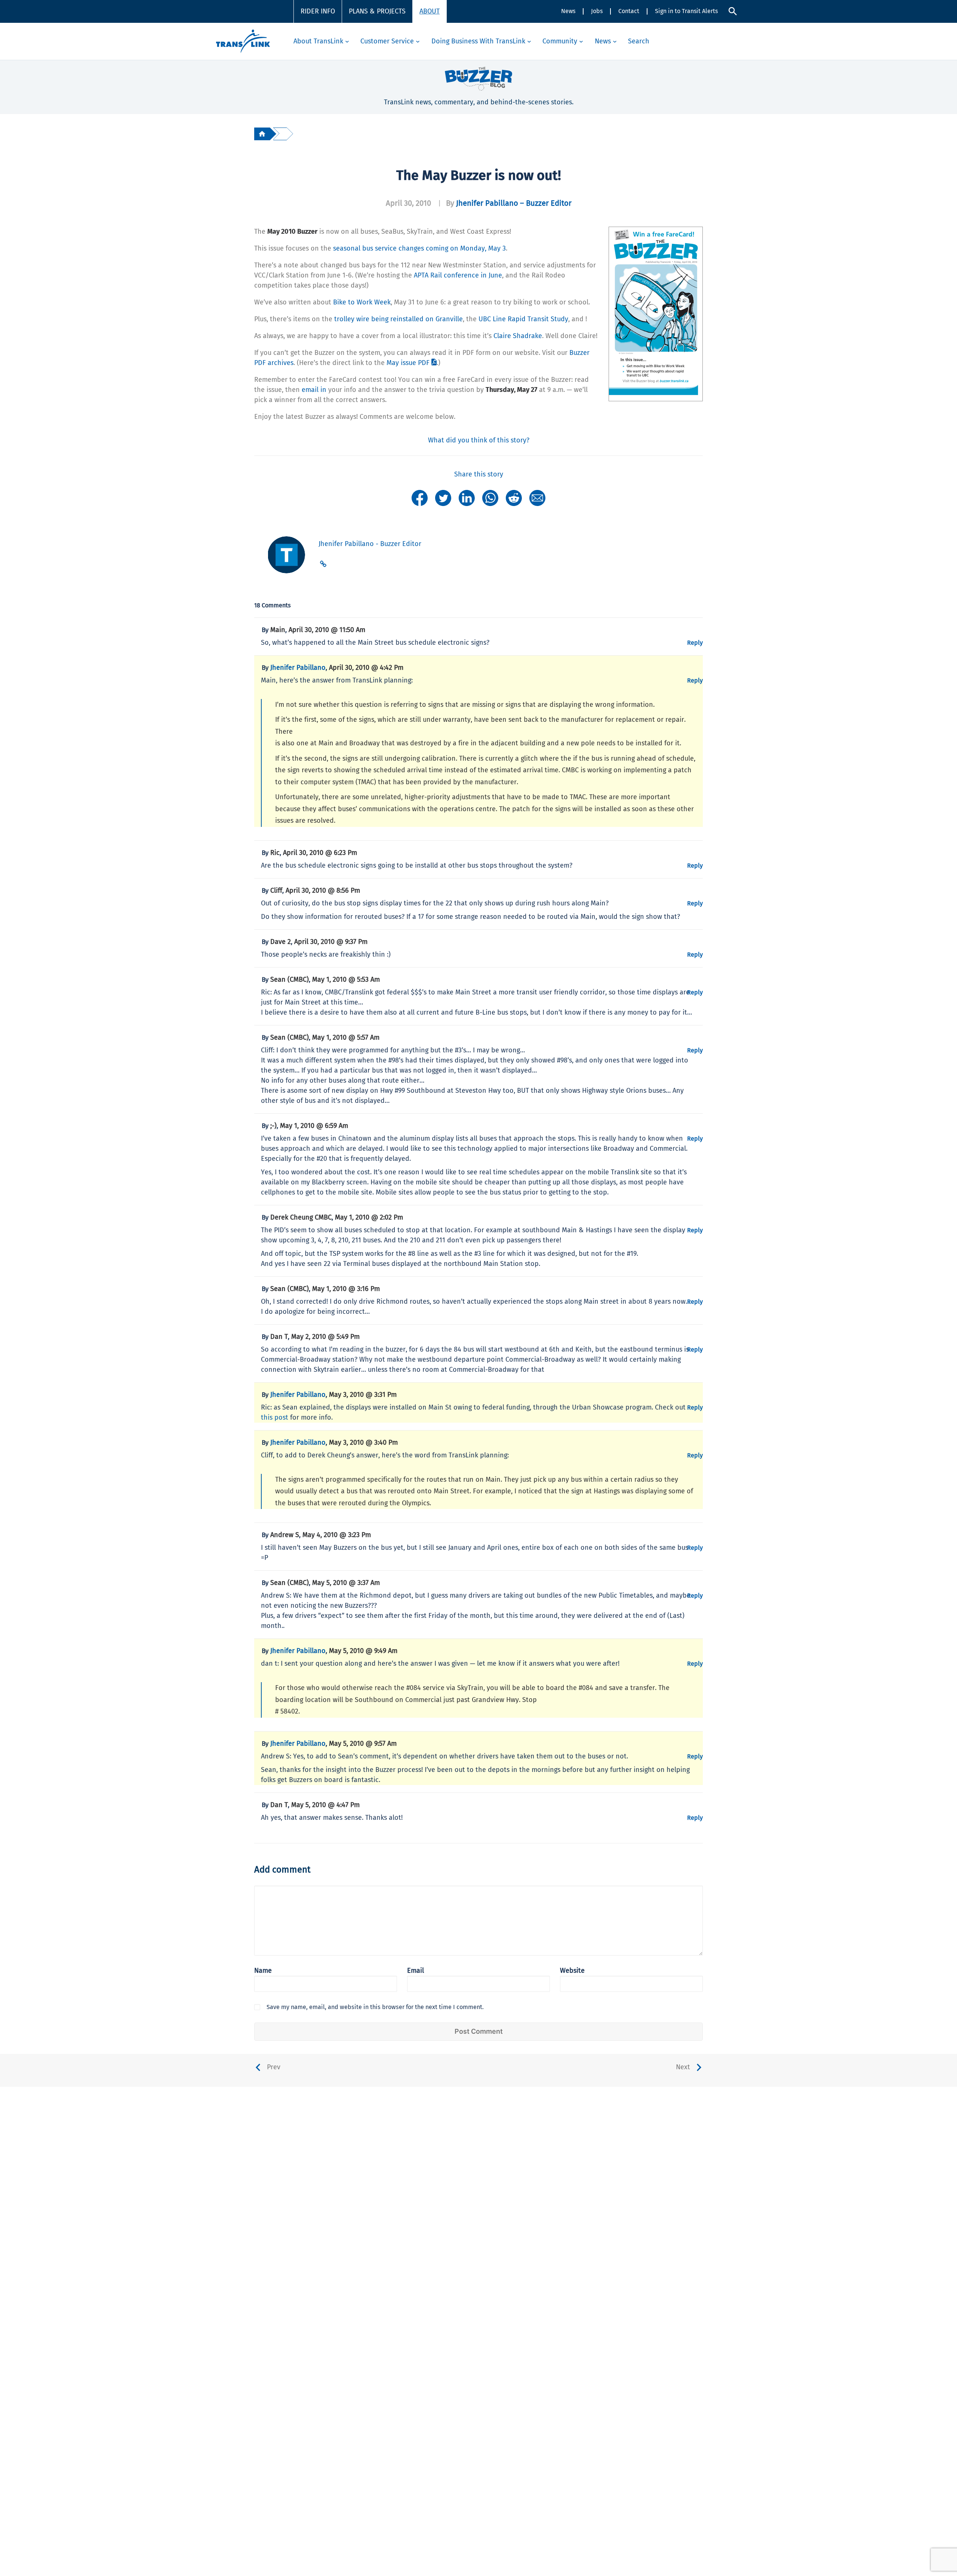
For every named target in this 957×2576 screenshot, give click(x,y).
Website (572, 1971)
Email (416, 1971)
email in (314, 390)
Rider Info (318, 11)
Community (560, 41)
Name (263, 1971)
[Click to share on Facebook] (420, 497)
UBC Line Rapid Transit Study (523, 319)
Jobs (597, 11)
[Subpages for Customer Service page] (418, 41)
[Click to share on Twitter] (443, 497)
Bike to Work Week (362, 302)
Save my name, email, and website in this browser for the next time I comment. (375, 2007)
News (568, 11)
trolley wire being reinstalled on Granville (399, 319)
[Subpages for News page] (615, 41)
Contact (629, 11)
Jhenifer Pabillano (298, 668)
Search (639, 41)
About (430, 11)
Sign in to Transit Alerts (686, 11)
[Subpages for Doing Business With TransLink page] (529, 41)
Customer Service (387, 41)
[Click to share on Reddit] (514, 497)
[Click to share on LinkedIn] (467, 497)
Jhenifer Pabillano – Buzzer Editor (514, 203)
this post (275, 1417)
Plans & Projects (377, 11)
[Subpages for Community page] (581, 41)
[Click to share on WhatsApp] (490, 497)
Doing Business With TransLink (478, 41)
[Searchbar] (733, 11)
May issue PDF (408, 363)
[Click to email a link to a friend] (537, 497)
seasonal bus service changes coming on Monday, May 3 (419, 248)
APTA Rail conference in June (458, 275)
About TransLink (318, 41)
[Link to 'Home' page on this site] (243, 41)
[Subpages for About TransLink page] (347, 41)
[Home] (262, 134)
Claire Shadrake (518, 336)
